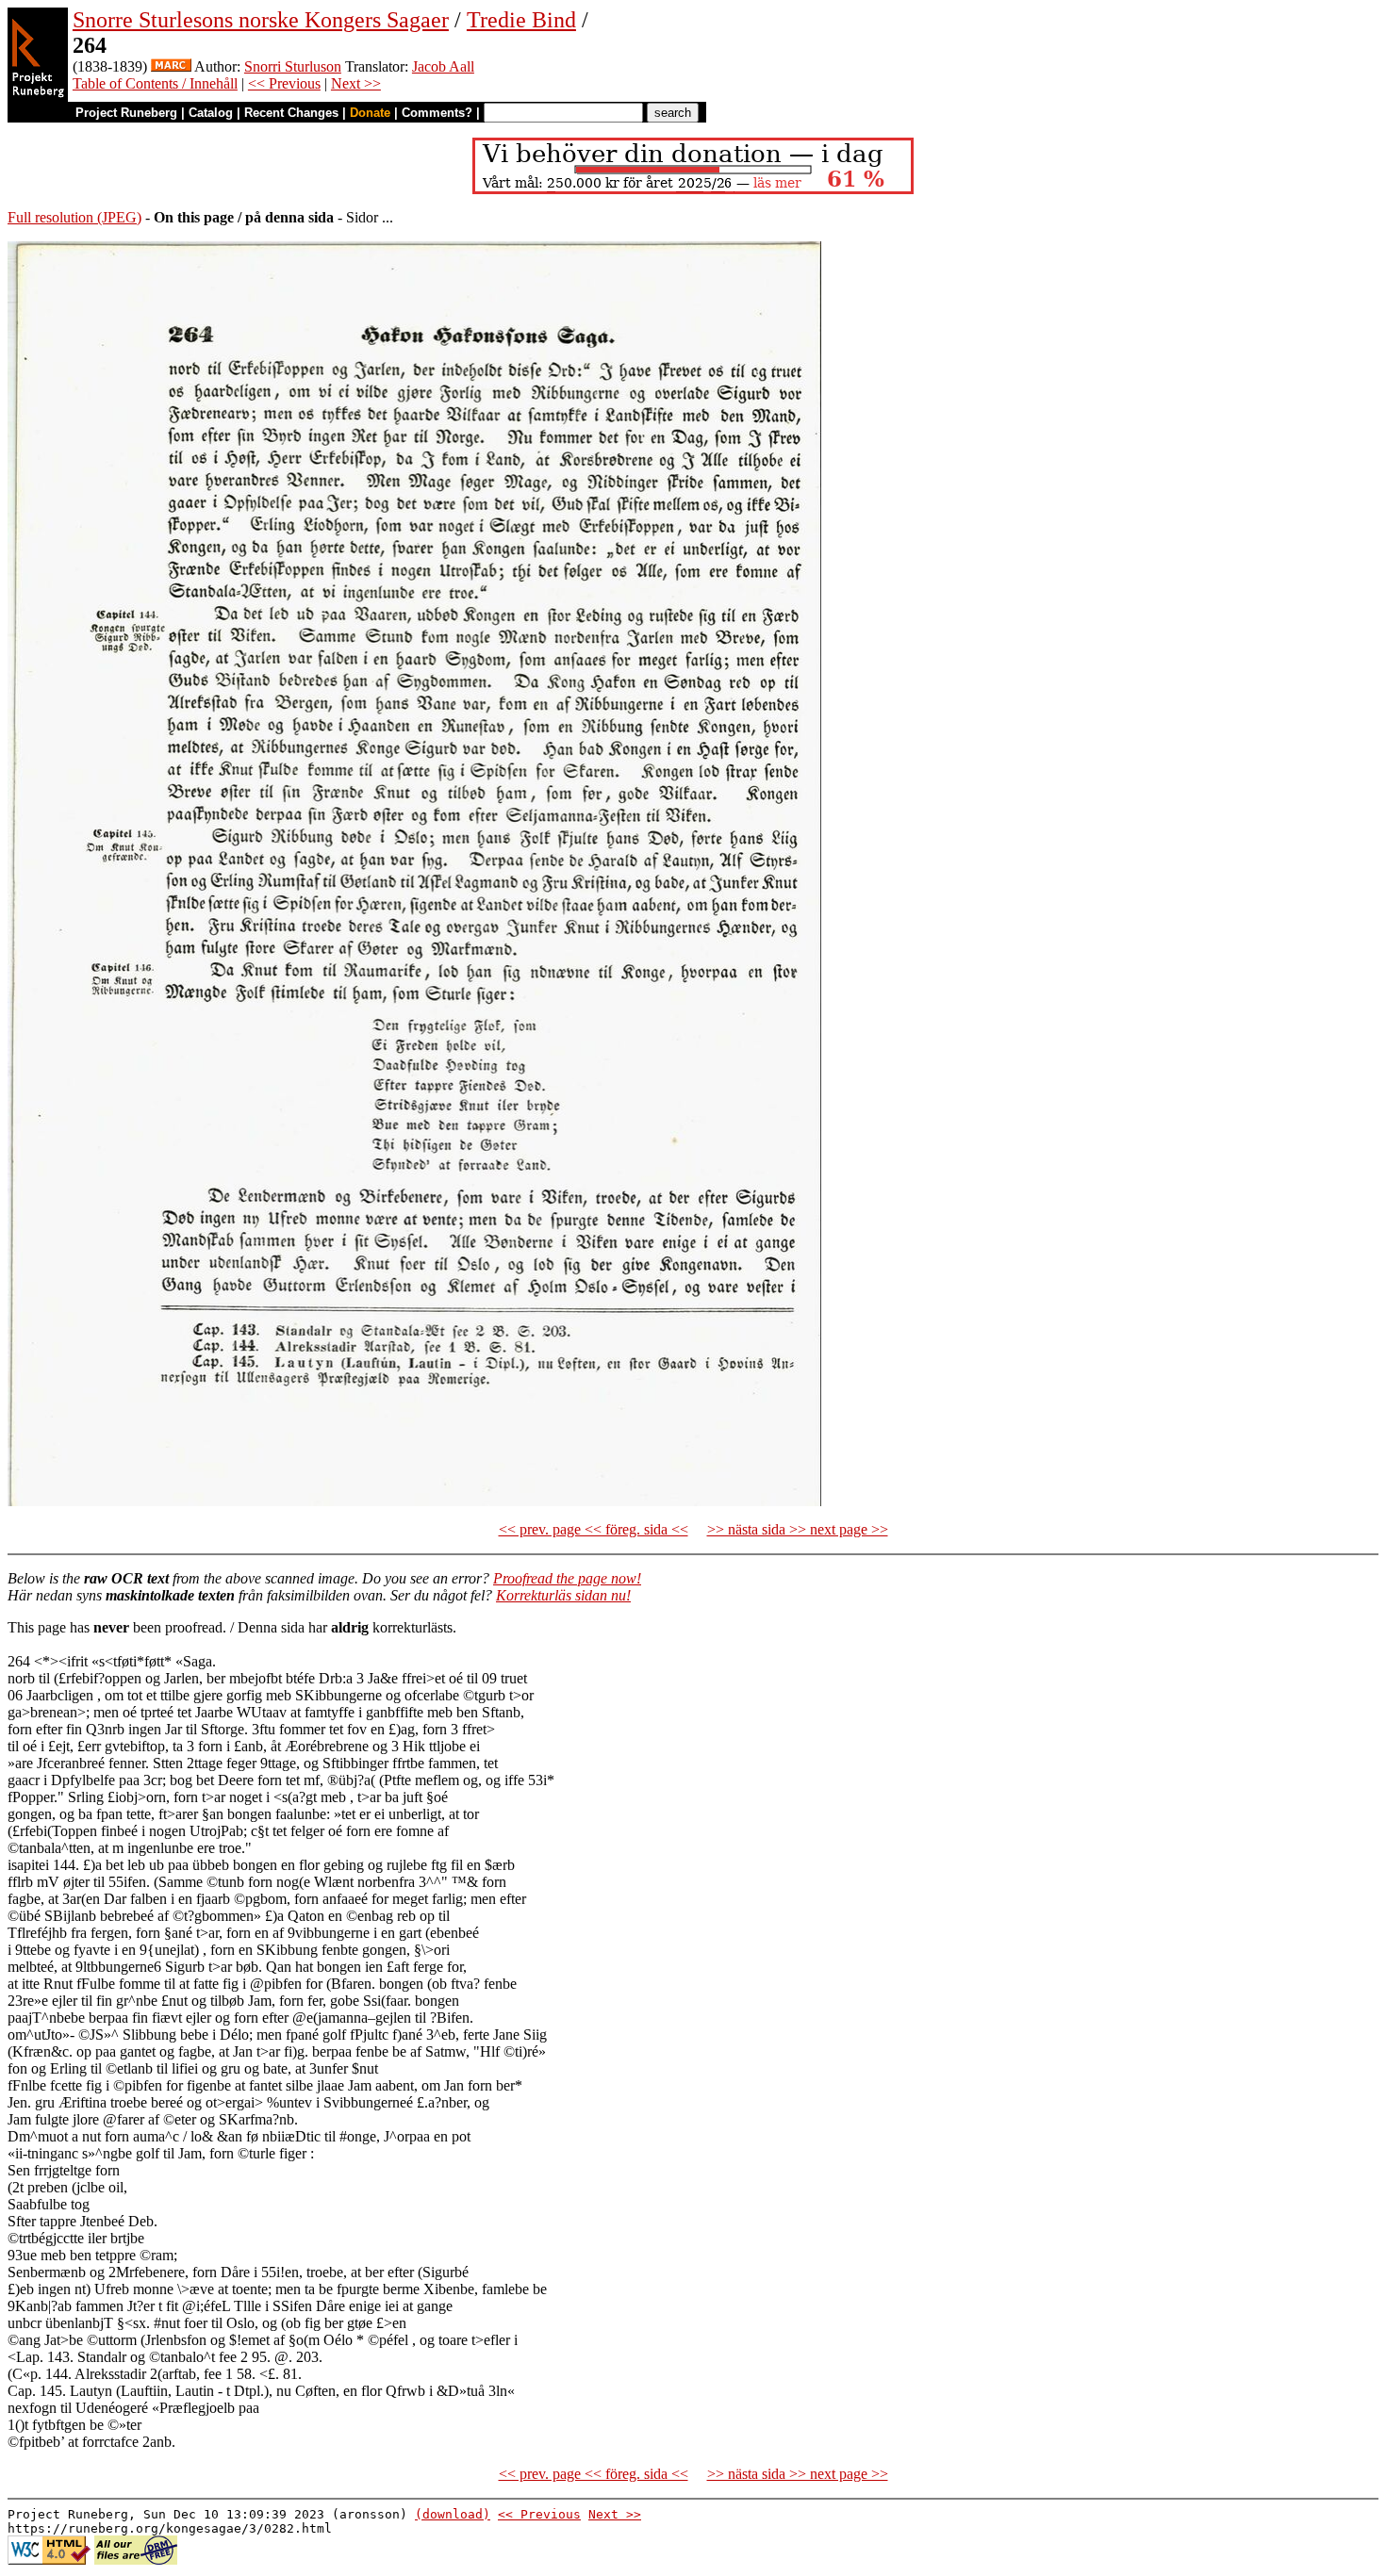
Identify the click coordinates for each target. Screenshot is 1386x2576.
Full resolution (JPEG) (74, 217)
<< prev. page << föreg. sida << (594, 1529)
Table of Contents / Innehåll (155, 83)
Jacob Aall (443, 66)
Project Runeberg (126, 113)
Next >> (356, 83)
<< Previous (284, 83)
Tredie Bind (521, 20)
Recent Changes (291, 113)
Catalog (211, 113)
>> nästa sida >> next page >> (798, 1529)
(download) (453, 2514)
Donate (370, 113)
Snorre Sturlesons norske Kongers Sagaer (261, 20)
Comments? (437, 113)
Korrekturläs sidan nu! (563, 1595)
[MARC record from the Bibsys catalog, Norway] (171, 66)
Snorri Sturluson (293, 66)
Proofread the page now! (567, 1578)
